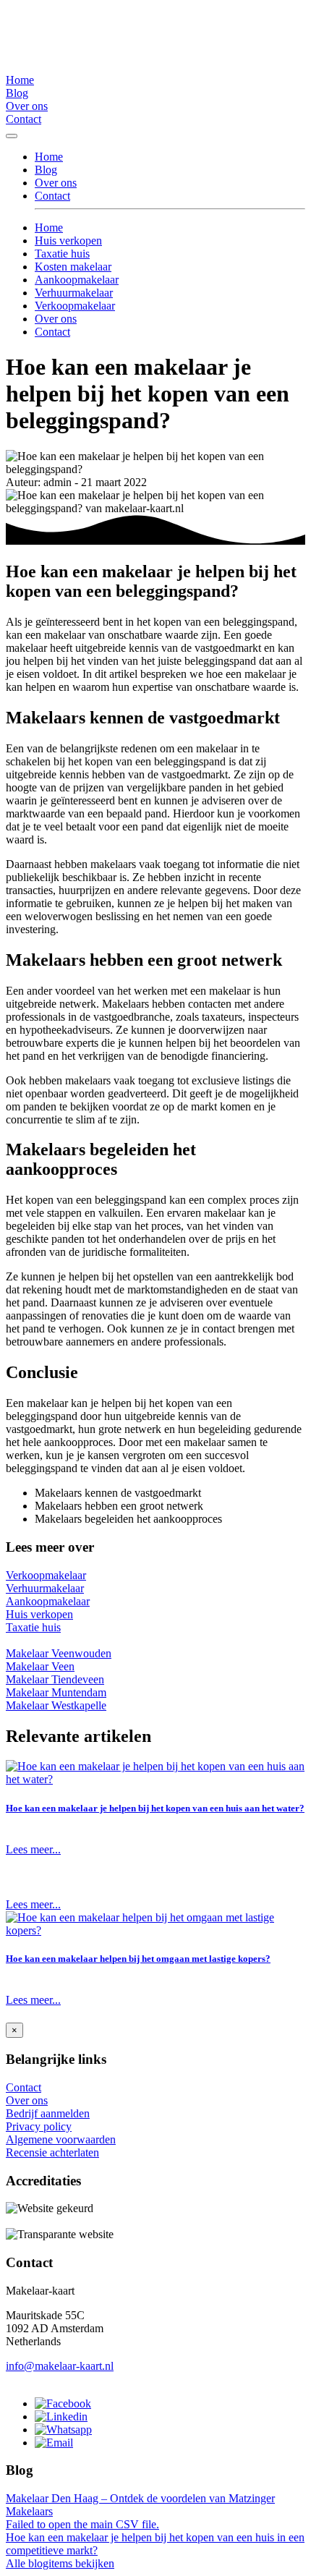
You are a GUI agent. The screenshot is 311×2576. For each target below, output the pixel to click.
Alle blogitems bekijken (60, 2563)
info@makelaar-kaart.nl (60, 2366)
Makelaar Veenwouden (59, 1653)
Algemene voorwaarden (61, 2139)
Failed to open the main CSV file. (82, 2524)
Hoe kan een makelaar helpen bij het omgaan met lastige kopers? (138, 1959)
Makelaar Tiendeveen (55, 1679)
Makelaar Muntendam (56, 1692)
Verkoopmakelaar (75, 306)
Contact (24, 119)
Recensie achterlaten (52, 2152)
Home (20, 80)
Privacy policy (39, 2126)
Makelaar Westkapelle (56, 1705)
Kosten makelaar (73, 267)
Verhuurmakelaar (74, 293)
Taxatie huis (62, 254)
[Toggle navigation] (12, 136)
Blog (17, 93)
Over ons (27, 106)
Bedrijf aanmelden (48, 2113)
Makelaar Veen (40, 1666)
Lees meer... (33, 1849)
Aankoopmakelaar (77, 280)
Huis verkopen (68, 241)
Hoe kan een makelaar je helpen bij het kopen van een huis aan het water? (155, 1808)
